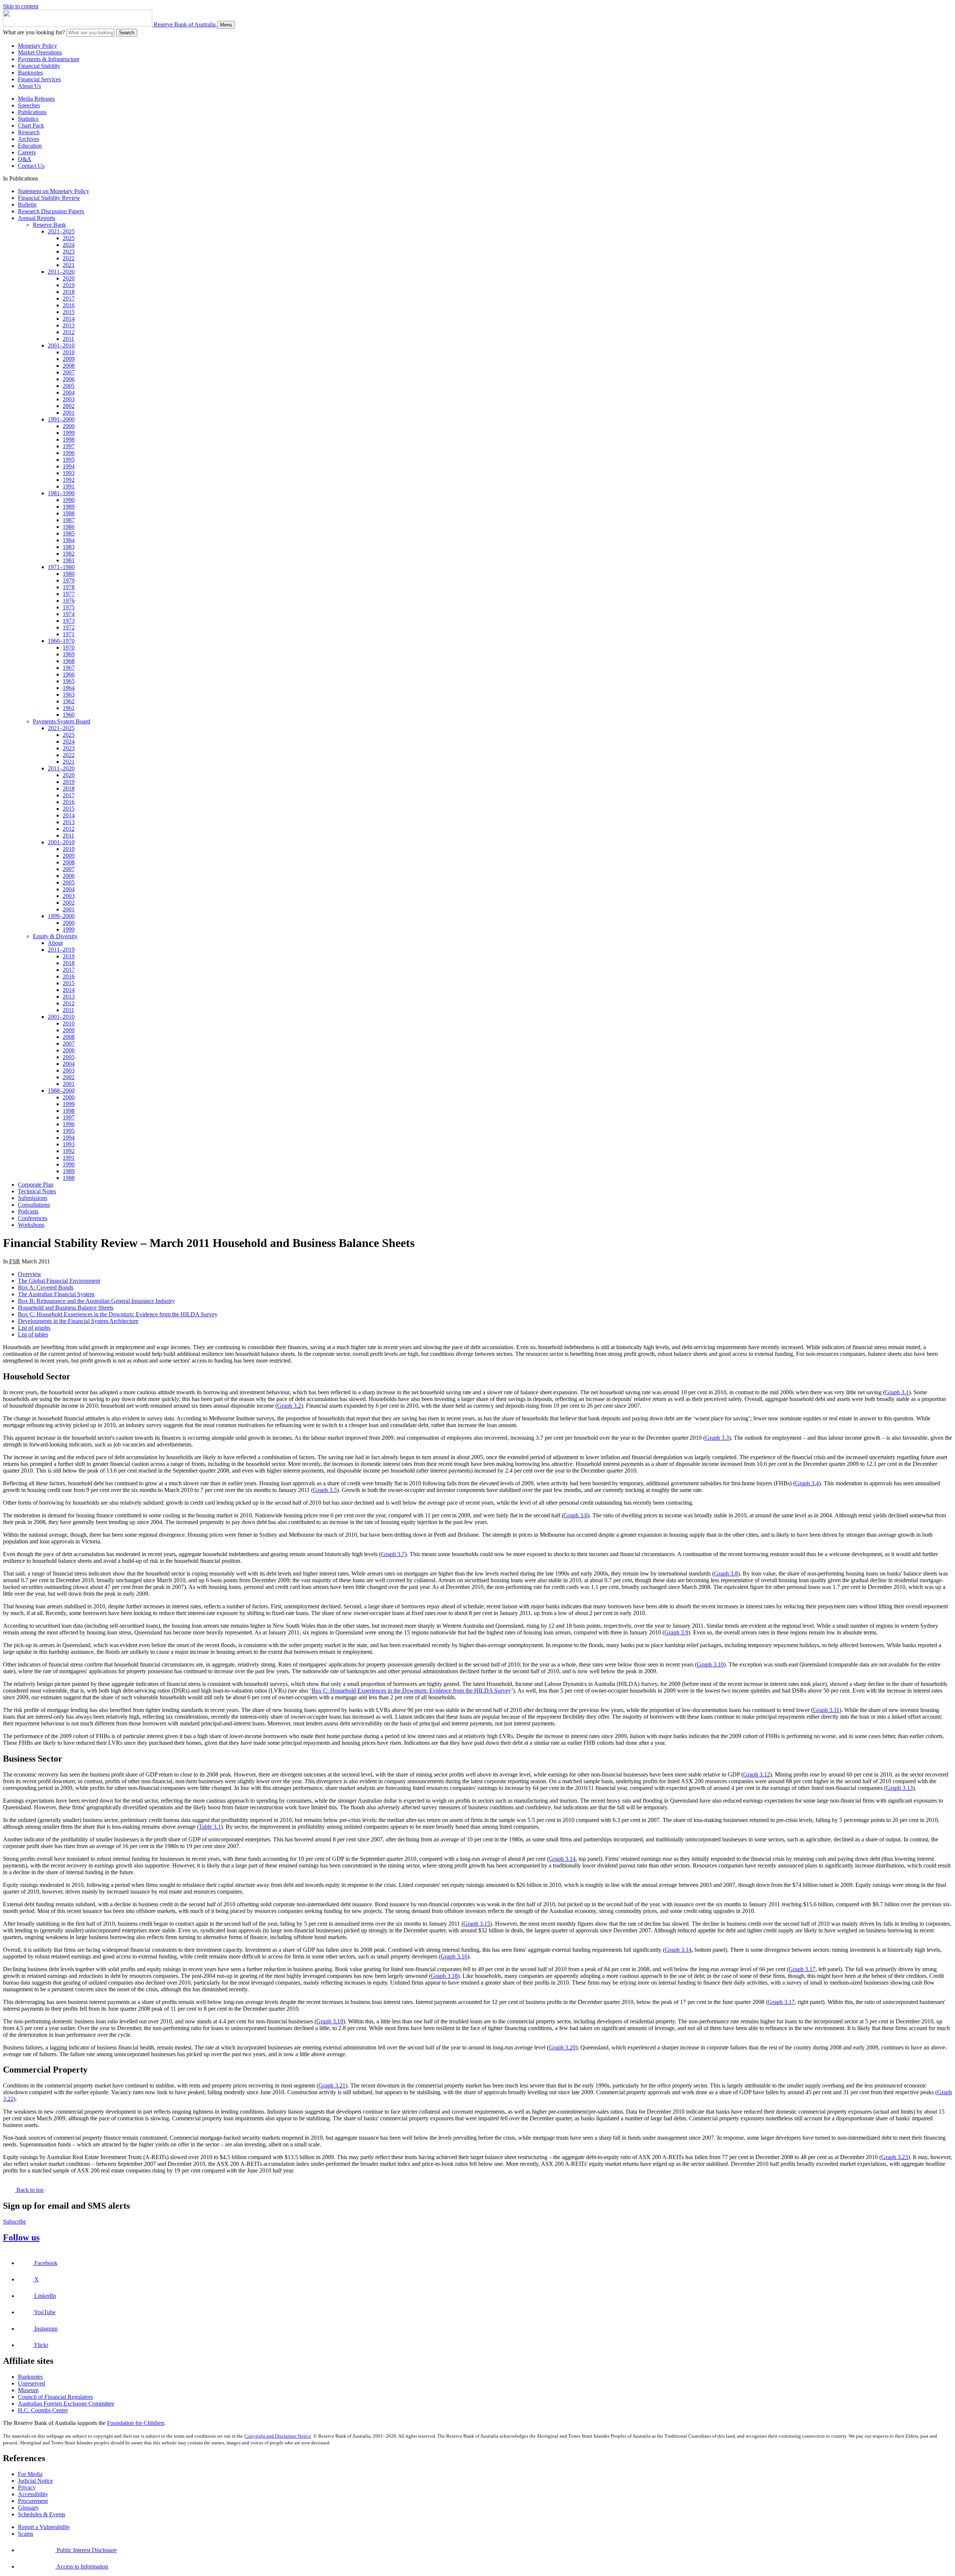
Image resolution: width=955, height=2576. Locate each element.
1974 (69, 614)
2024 (69, 245)
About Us (29, 86)
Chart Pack (31, 125)
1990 (69, 500)
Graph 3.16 (454, 1956)
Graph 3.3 (717, 1438)
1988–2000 (61, 1091)
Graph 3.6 (576, 1515)
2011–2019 (61, 950)
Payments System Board (62, 721)
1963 (69, 695)
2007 (69, 372)
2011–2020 (61, 272)
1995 (69, 460)
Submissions (33, 1198)
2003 (69, 399)
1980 (69, 574)
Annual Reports (37, 218)
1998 (69, 439)
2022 (69, 258)
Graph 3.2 (289, 1406)
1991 (69, 486)
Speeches (29, 105)
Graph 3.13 (899, 1788)
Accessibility (33, 2494)
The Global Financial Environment (59, 1281)
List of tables (33, 1334)
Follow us (21, 2237)
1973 (69, 621)
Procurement (33, 2501)
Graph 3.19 (330, 2021)
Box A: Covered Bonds (46, 1287)
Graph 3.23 (895, 2157)
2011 (68, 339)
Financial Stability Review (49, 198)
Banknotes (30, 73)
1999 (69, 433)
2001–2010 (61, 345)
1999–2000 (61, 916)
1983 (69, 547)
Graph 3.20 (562, 2047)
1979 (69, 580)
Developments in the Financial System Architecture (78, 1321)
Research (29, 132)
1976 (69, 601)
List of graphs (34, 1328)
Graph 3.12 (757, 1774)
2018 (69, 292)
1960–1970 (61, 641)
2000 (69, 426)
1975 (69, 607)
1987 (69, 520)
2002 (69, 406)
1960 (69, 715)
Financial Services (39, 79)
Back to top (29, 2190)
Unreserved (32, 2383)
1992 (69, 480)
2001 (69, 413)
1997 (69, 446)
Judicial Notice (35, 2481)
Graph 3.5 (325, 1490)
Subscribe (15, 2222)
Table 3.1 (210, 1827)
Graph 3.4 (807, 1483)
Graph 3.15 (477, 1924)
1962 (69, 701)
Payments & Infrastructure (49, 59)
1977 (69, 594)
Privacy (27, 2487)
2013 (69, 325)
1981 (69, 560)
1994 (69, 466)
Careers (27, 152)
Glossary (28, 2508)
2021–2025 (61, 231)
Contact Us (31, 166)
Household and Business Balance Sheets (66, 1308)
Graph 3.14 (562, 1859)
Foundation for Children (136, 2423)
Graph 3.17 (802, 1969)
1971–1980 (61, 567)
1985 (69, 533)
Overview (30, 1274)
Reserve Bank (49, 225)
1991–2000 (61, 419)
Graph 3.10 (710, 1664)
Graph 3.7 (393, 1554)
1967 (69, 668)
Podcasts (28, 1211)
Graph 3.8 (726, 1573)
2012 (69, 332)
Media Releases (36, 99)
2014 (69, 319)
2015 (69, 312)
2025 (69, 238)
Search (127, 33)
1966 (69, 674)
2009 (69, 359)
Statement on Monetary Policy (54, 191)
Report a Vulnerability (44, 2527)
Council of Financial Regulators (55, 2397)
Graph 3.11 (826, 1710)
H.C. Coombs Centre (43, 2410)
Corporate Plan (36, 1185)
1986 (69, 527)
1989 (69, 507)
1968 (69, 661)
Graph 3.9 (676, 1632)
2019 (69, 285)
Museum (28, 2390)
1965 (69, 681)
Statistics (28, 119)
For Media (30, 2474)
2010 (69, 352)
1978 (69, 587)
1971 (69, 634)
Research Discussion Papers (51, 211)
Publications (32, 112)
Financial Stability (39, 66)
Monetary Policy (37, 46)
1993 (69, 473)
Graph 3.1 (897, 1392)
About (55, 943)
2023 (69, 252)
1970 (69, 648)
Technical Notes (37, 1191)
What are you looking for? (34, 32)
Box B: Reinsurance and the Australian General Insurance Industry (96, 1301)
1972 (69, 627)
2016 (69, 305)
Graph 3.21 (332, 2085)
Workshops (31, 1225)
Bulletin (27, 205)
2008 (69, 366)
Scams (26, 2534)
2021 (69, 265)
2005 (69, 386)
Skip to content (21, 6)
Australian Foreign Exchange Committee (66, 2404)
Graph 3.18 (444, 1976)
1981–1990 (61, 493)
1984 (69, 540)
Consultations (34, 1205)
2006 (69, 379)
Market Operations (40, 52)
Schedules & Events (42, 2514)
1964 (69, 688)
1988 (69, 513)
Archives (29, 139)
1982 (69, 554)
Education (30, 146)
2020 (69, 278)
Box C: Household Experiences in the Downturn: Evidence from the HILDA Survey (118, 1314)
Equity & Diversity (55, 936)
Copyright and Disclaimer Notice (278, 2436)
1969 (69, 654)
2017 (69, 299)
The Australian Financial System (56, 1294)
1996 (69, 453)
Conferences (33, 1218)
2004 (69, 392)
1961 (69, 708)
